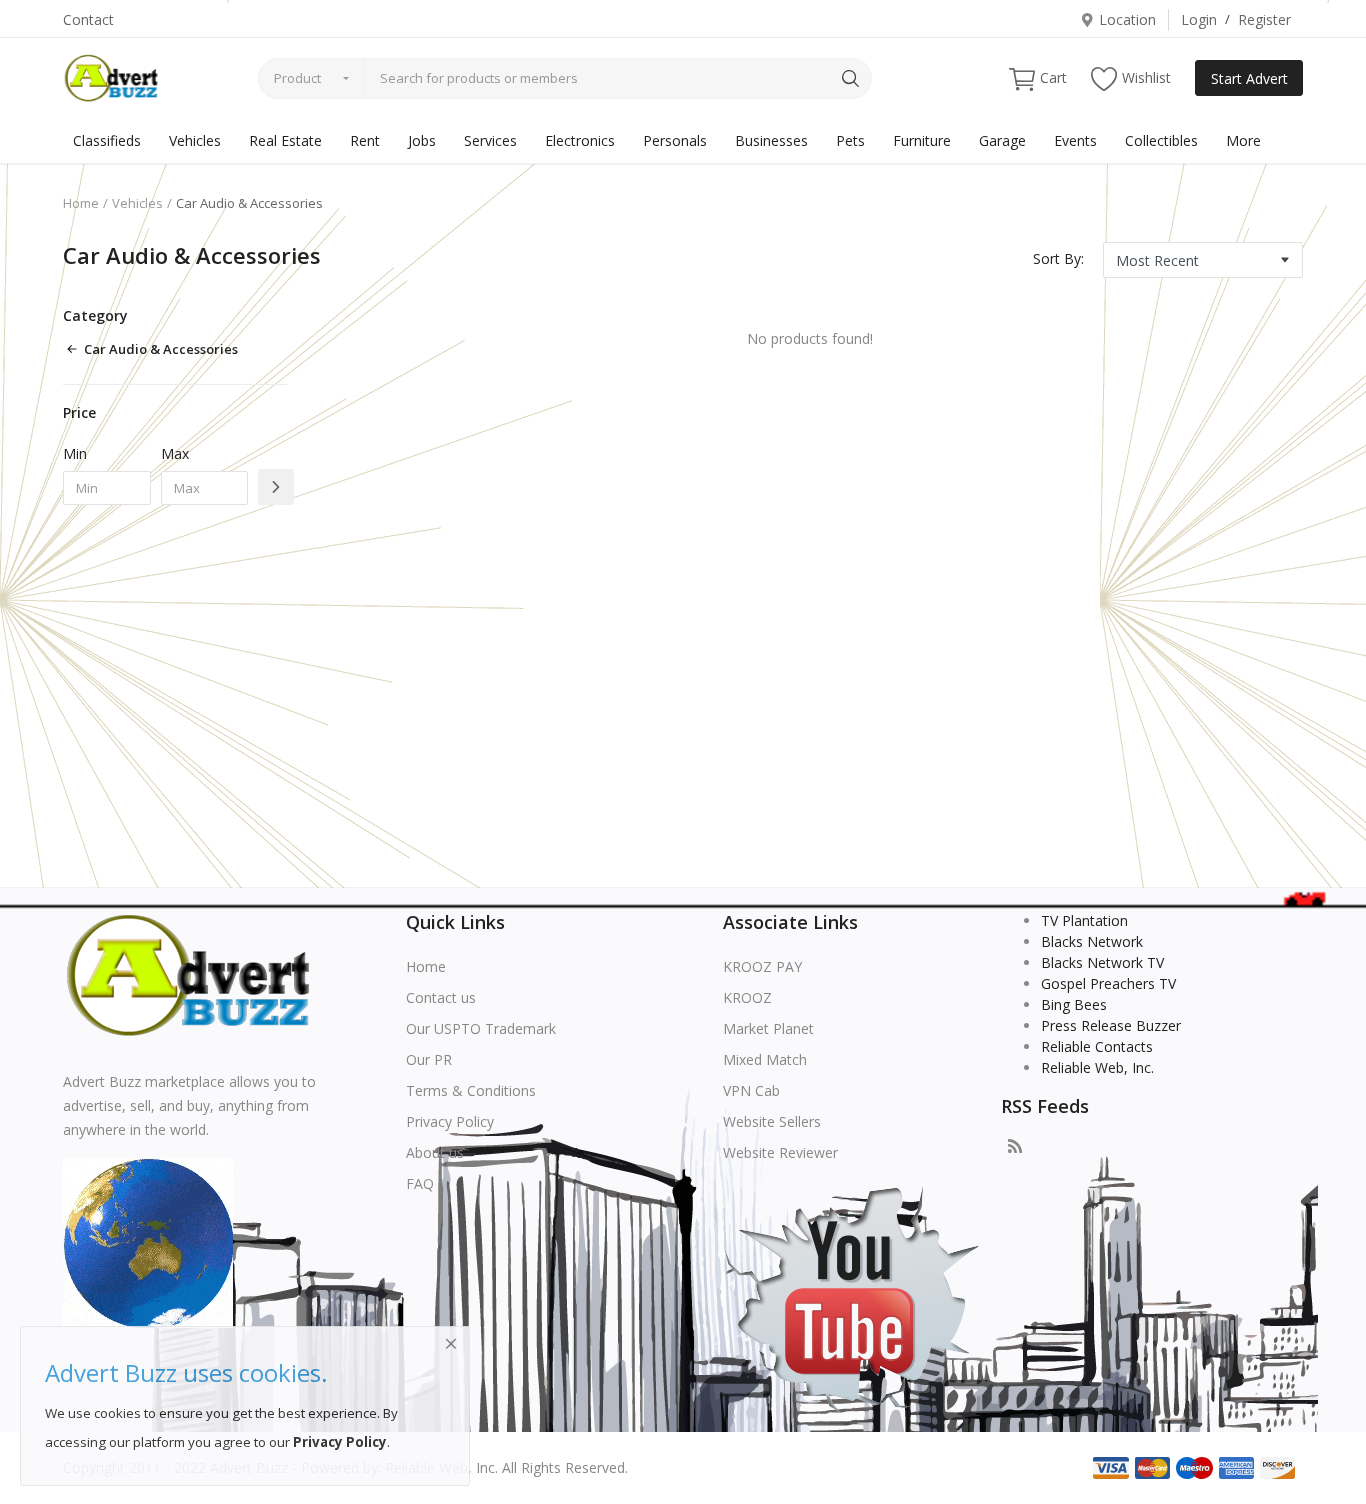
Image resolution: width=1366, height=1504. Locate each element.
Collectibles (1161, 140)
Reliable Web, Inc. (1097, 1067)
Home (81, 203)
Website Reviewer (780, 1152)
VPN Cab (751, 1090)
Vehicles (195, 140)
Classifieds (107, 140)
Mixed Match (765, 1059)
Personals (675, 140)
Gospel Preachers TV (1108, 983)
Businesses (771, 140)
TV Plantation (1084, 920)
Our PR (429, 1059)
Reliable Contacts (1097, 1046)
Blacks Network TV (1102, 962)
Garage (1002, 140)
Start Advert (1249, 78)
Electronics (580, 140)
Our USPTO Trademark (481, 1028)
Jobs (422, 140)
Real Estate (285, 140)
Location (1127, 19)
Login (1199, 19)
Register (1264, 19)
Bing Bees (1074, 1004)
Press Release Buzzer (1111, 1025)
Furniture (922, 140)
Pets (850, 140)
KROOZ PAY (762, 966)
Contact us (441, 997)
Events (1075, 140)
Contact (88, 19)
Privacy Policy (450, 1121)
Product (297, 78)
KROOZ (747, 997)
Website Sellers (772, 1121)
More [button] (1243, 140)
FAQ (420, 1183)
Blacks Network (1092, 941)
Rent (365, 140)
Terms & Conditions (471, 1090)
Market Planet (768, 1028)
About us (435, 1152)
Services (490, 140)
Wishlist (1146, 77)
